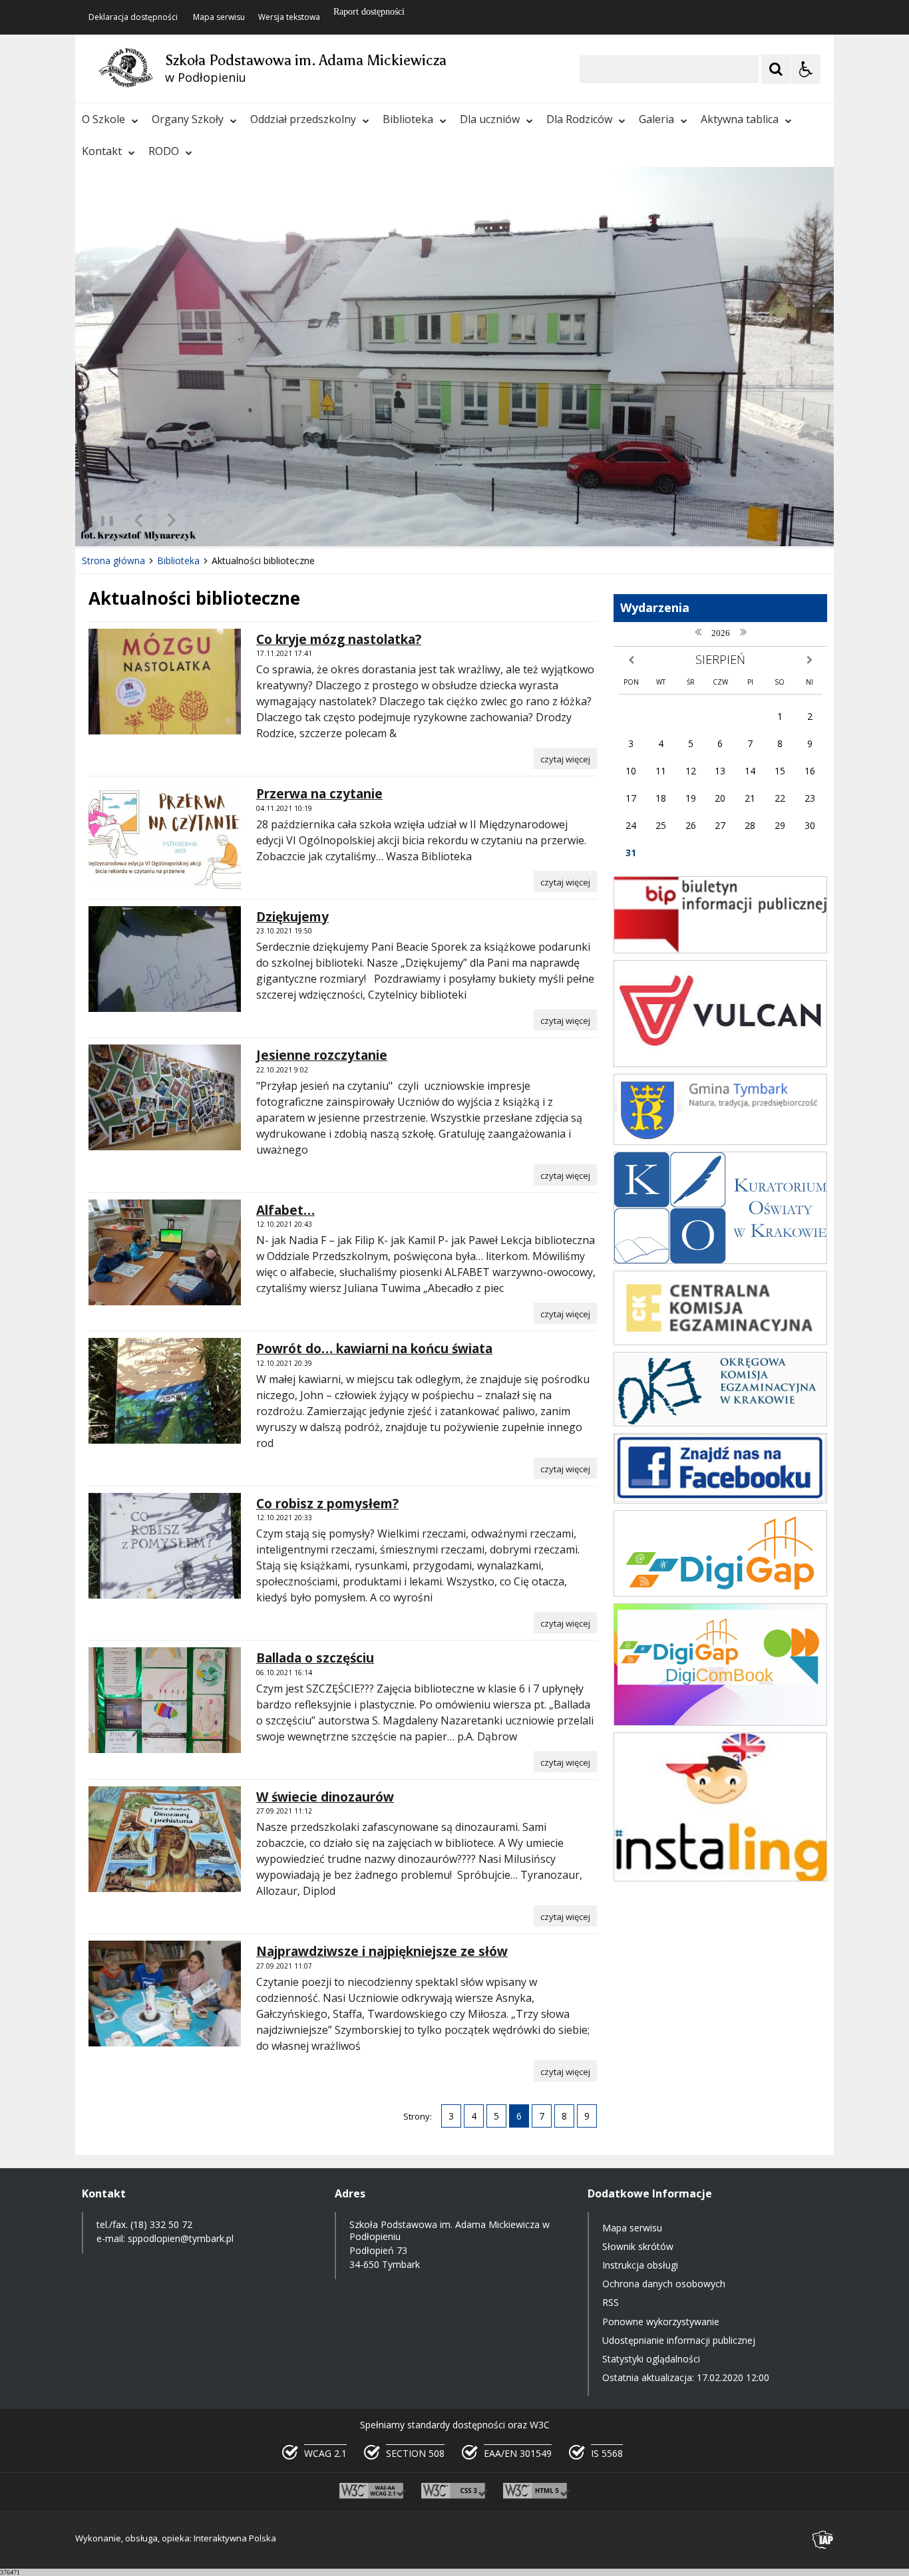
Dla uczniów (490, 119)
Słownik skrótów (638, 2246)
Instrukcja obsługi (640, 2265)
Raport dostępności (369, 12)
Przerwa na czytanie (319, 794)
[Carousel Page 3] (230, 521)
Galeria (656, 119)
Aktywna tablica (740, 119)
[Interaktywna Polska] (823, 2540)
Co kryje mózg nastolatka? (339, 639)
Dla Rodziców (579, 119)
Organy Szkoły (188, 119)
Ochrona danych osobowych (664, 2284)
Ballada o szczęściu (315, 1658)
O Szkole (103, 119)
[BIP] (720, 950)
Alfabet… (285, 1210)
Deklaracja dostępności (133, 17)
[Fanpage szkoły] (720, 1500)
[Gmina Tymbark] (720, 1141)
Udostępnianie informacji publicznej (679, 2340)
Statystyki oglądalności (651, 2359)
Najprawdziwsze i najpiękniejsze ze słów (382, 1951)
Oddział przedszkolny (303, 119)
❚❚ (102, 520)
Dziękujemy (292, 917)
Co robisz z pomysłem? (327, 1504)
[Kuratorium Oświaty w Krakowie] (720, 1260)
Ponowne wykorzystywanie (661, 2322)
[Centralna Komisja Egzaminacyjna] (720, 1342)
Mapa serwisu (219, 17)
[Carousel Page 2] (217, 521)
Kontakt (102, 151)
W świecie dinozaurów (325, 1797)
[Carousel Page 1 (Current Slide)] (205, 521)
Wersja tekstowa (289, 17)
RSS (611, 2302)
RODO (164, 151)
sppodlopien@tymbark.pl (182, 2238)
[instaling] (720, 1878)
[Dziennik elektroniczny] (720, 1063)
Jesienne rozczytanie (322, 1055)
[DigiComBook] (720, 1722)
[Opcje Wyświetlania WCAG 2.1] (806, 69)
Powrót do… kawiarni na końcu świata (374, 1349)
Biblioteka (408, 119)
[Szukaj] (776, 69)
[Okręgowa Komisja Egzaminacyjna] (720, 1423)
